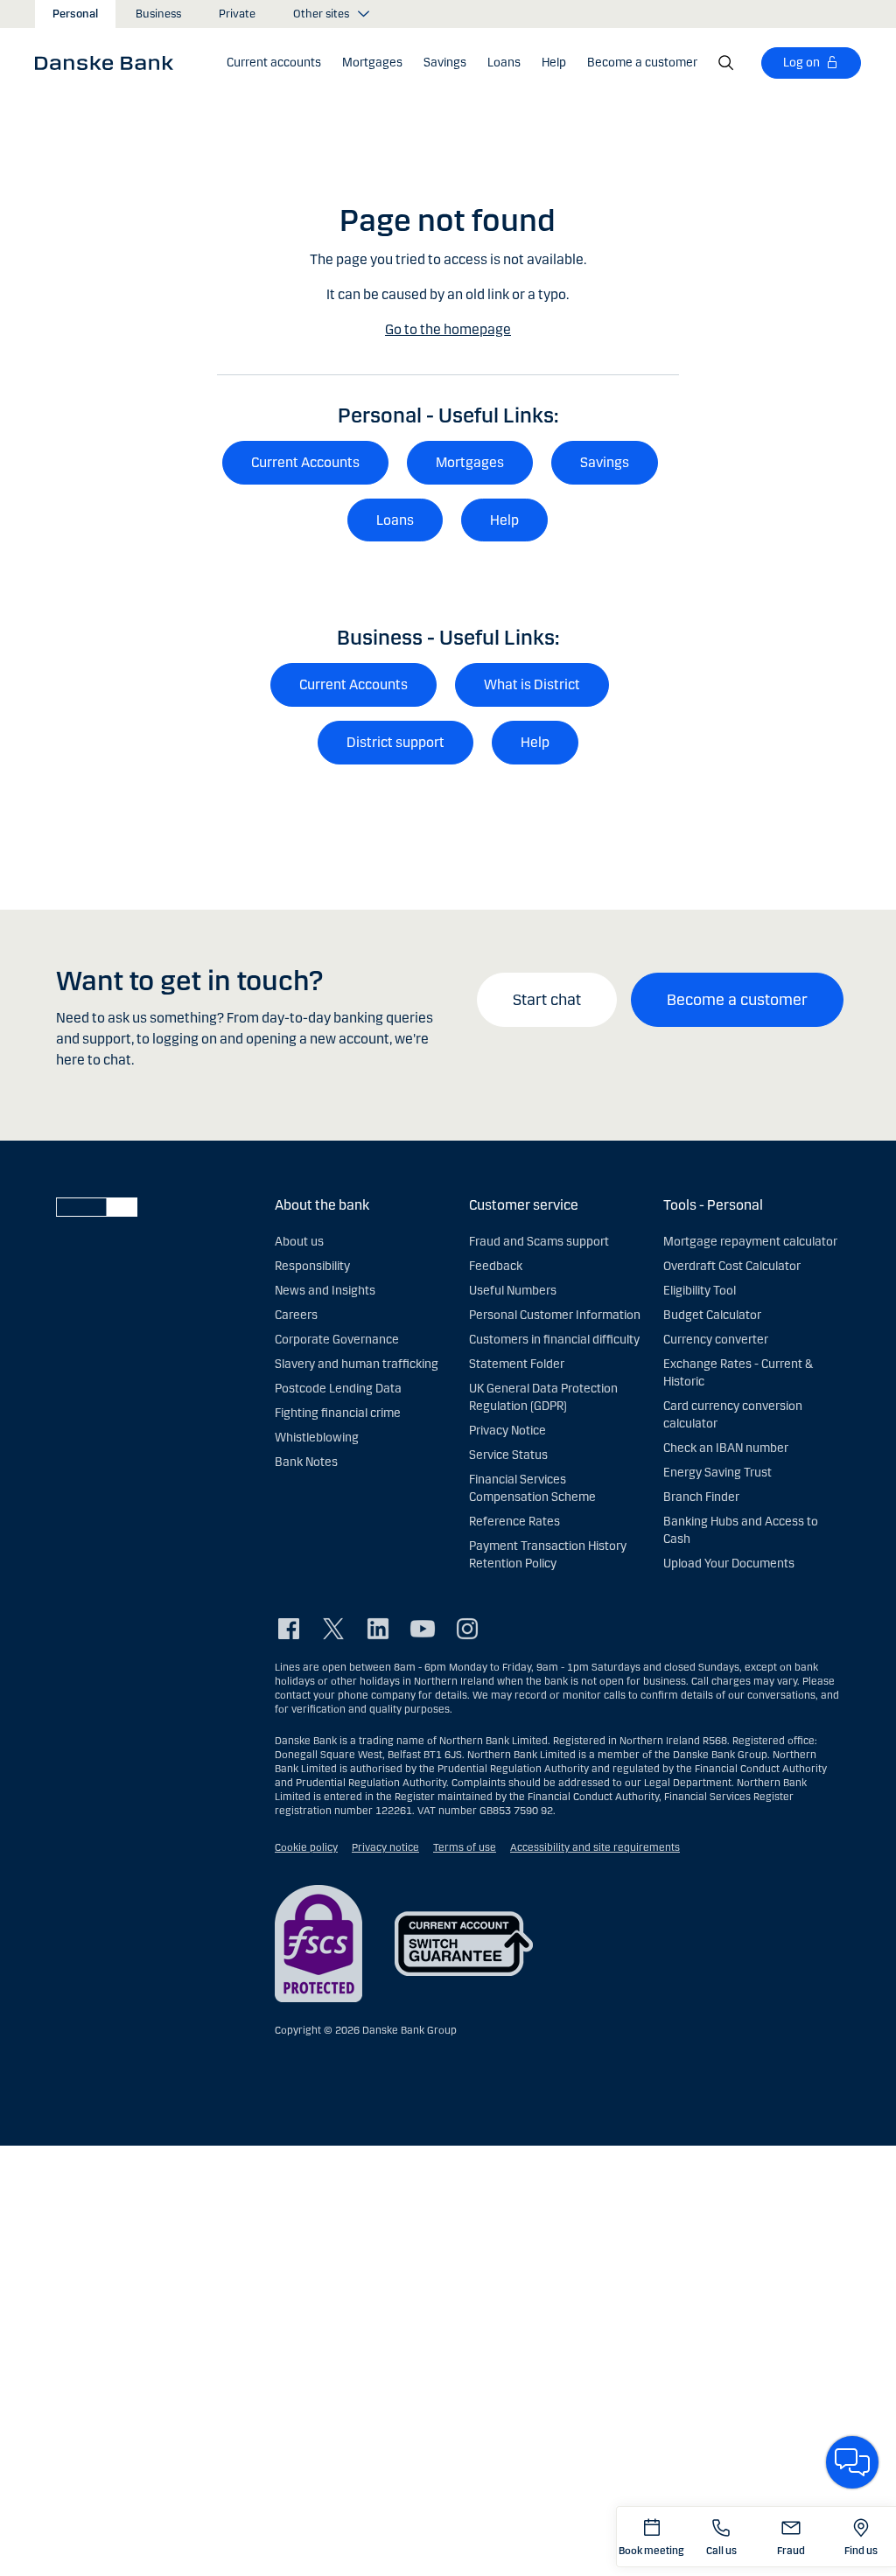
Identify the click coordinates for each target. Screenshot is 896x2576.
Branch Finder (701, 1497)
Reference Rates (514, 1522)
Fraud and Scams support (539, 1242)
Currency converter (716, 1340)
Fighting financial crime (338, 1413)
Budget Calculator (712, 1315)
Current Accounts (305, 462)
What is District (532, 684)
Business (158, 14)
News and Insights (325, 1291)
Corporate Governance (337, 1340)
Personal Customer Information (555, 1315)
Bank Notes (306, 1462)
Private (237, 14)
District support (395, 742)
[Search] (726, 63)
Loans (395, 520)
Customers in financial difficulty (554, 1340)
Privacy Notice (507, 1431)
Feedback (496, 1266)
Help (504, 520)
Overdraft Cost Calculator (732, 1266)
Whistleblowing (317, 1438)
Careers (296, 1315)
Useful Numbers (513, 1291)
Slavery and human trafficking (357, 1364)
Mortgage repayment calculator (750, 1242)
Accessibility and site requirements (595, 1847)
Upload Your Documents (729, 1564)
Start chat (547, 1000)
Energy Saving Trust (717, 1473)
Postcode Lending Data (338, 1389)
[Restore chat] (852, 2462)
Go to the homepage (448, 329)
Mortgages (470, 462)
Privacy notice (385, 1847)
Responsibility (312, 1266)
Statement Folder (517, 1364)
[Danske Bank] (110, 62)
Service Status (508, 1455)
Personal (75, 14)
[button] (274, 63)
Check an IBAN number (726, 1448)
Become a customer (737, 1000)
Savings (605, 462)
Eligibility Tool (700, 1291)
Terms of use (465, 1847)
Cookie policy (306, 1847)
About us (299, 1242)
